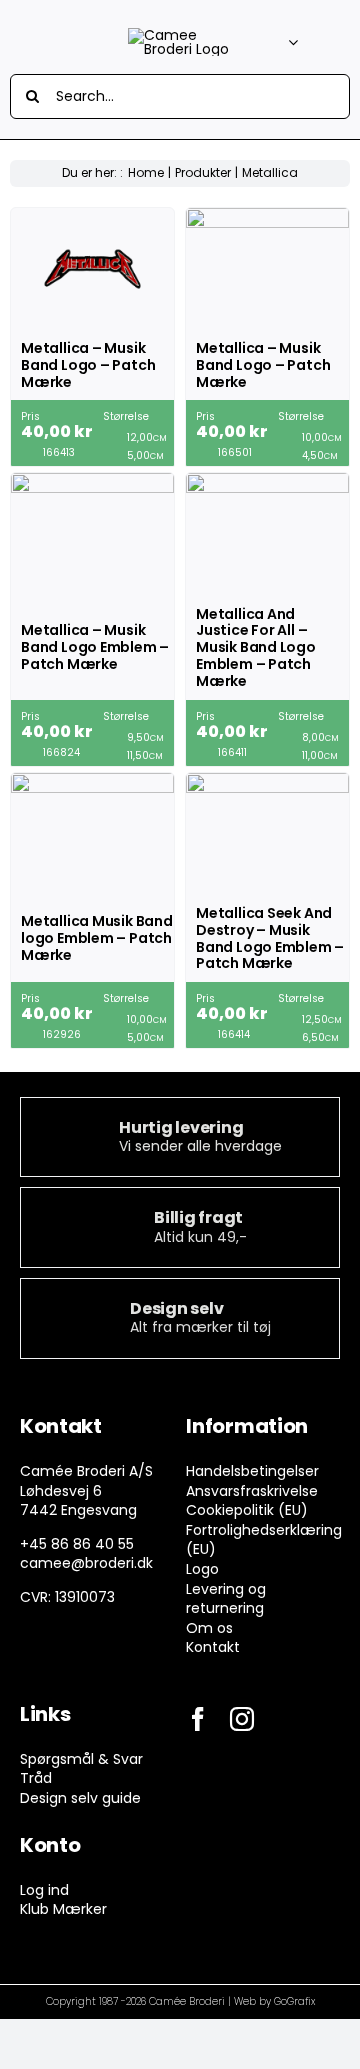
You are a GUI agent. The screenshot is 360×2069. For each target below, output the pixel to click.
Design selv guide (80, 1798)
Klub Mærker (63, 1909)
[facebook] (198, 1719)
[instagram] (242, 1719)
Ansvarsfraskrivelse (252, 1491)
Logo (202, 1569)
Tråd (36, 1778)
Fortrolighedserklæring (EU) (264, 1540)
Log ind (44, 1890)
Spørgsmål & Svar (81, 1759)
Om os (209, 1628)
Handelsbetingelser (252, 1471)
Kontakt (213, 1647)
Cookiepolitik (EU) (247, 1510)
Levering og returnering (226, 1599)
